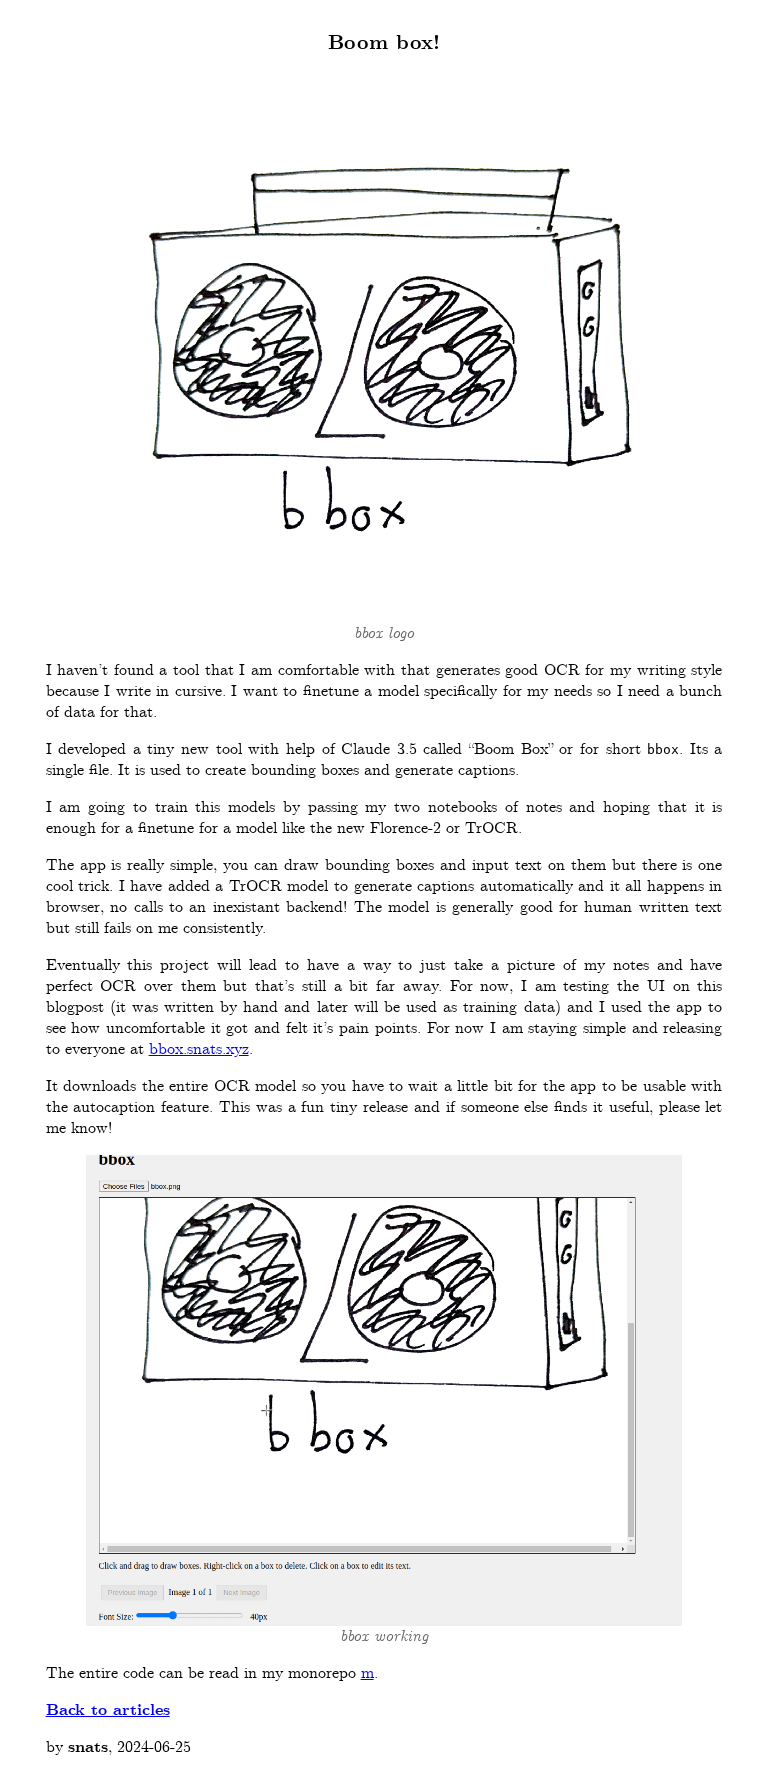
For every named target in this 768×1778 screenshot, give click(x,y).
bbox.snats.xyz (199, 1049)
